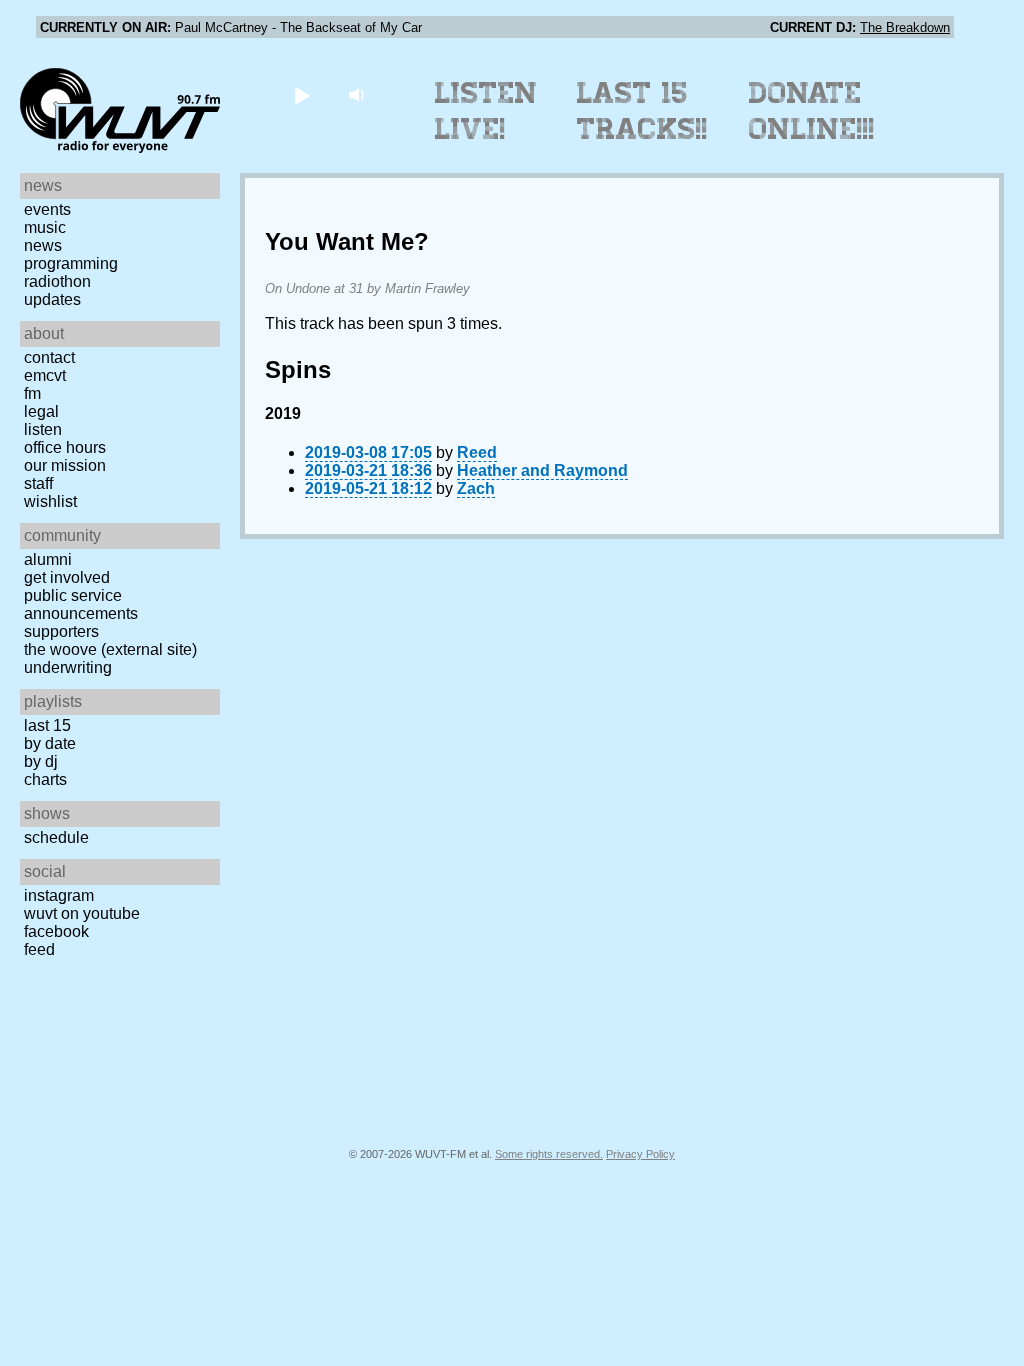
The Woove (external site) (110, 649)
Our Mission (65, 465)
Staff (38, 483)
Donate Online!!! (812, 111)
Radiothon (57, 281)
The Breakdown (905, 27)
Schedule (56, 837)
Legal (41, 411)
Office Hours (65, 447)
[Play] (301, 94)
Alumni (48, 559)
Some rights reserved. (549, 1154)
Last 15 (47, 725)
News (43, 245)
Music (45, 227)
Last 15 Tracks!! (642, 111)
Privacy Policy (640, 1154)
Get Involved (67, 577)
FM (32, 393)
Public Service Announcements (81, 604)
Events (47, 209)
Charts (45, 779)
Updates (52, 299)
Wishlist (50, 501)
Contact (49, 357)
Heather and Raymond (542, 470)
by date (50, 743)
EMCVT (45, 375)
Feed (39, 949)
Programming (71, 263)
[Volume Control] (358, 94)
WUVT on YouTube (82, 913)
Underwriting (68, 667)
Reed (477, 452)
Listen (43, 429)
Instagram (59, 895)
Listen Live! (486, 111)
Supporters (61, 631)
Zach (476, 488)
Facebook (56, 931)
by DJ (41, 761)
